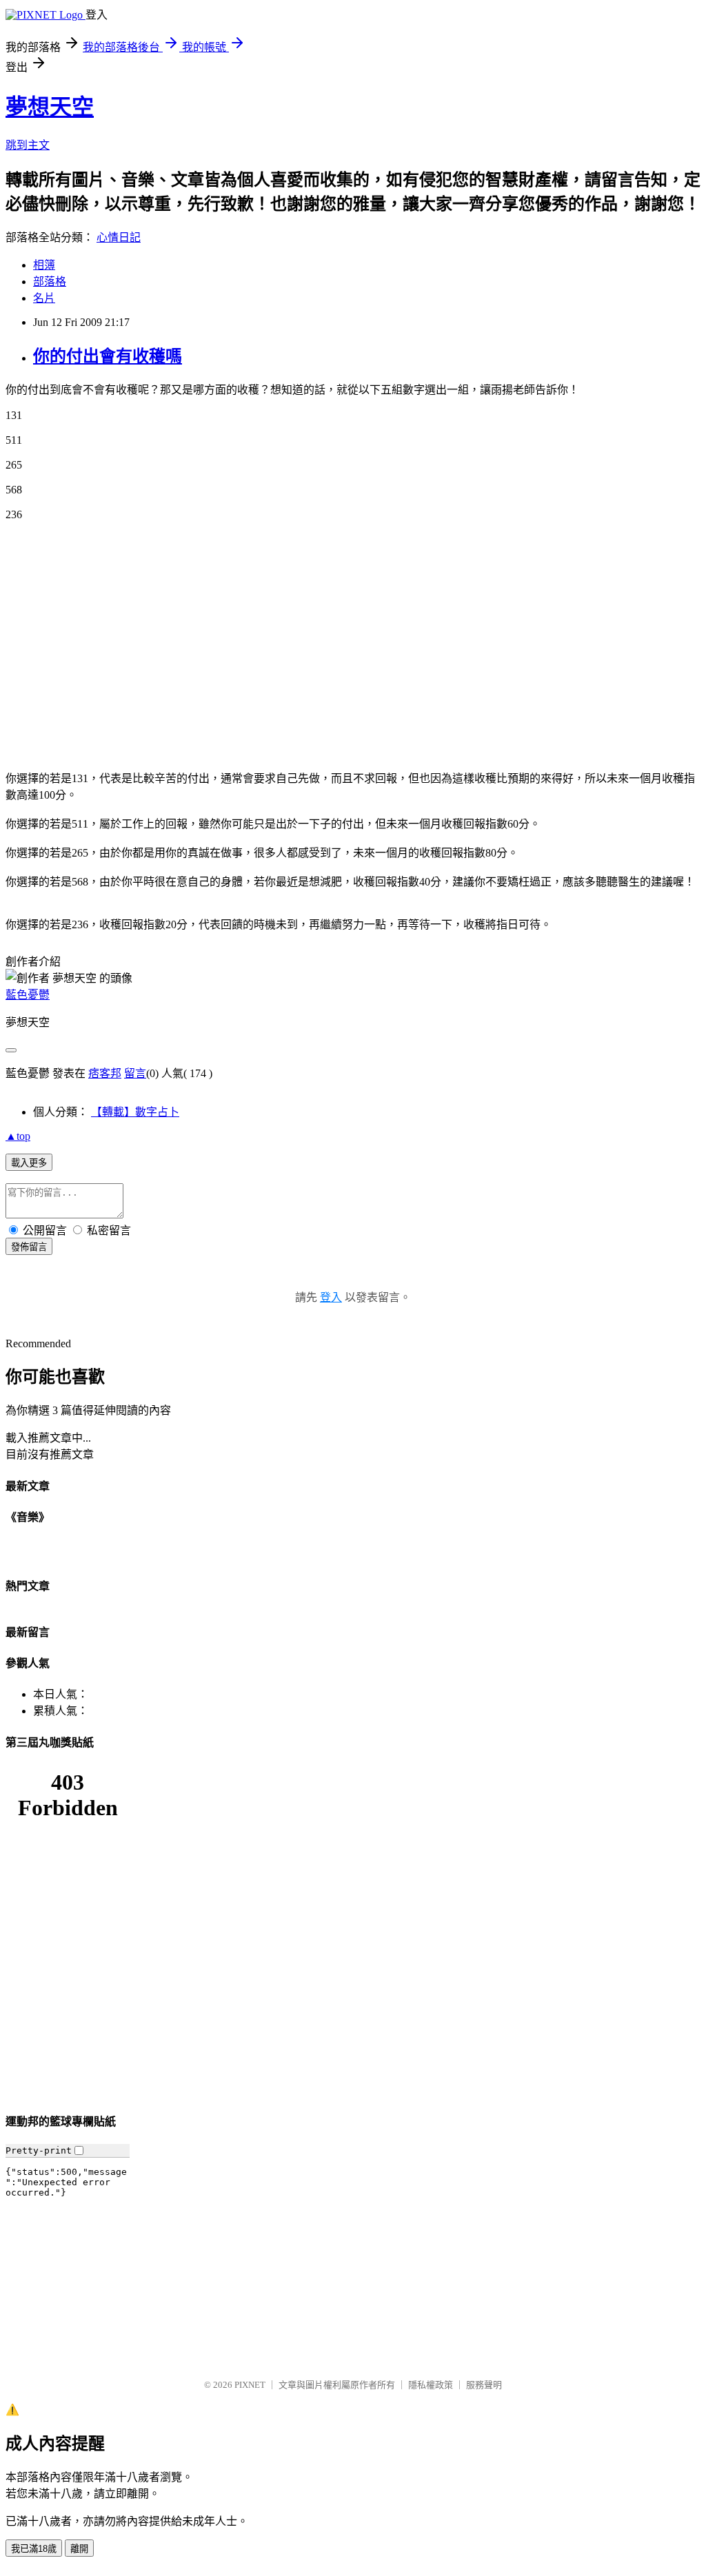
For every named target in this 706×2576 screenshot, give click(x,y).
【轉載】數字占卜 (135, 1112)
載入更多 (29, 1163)
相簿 (44, 265)
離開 (79, 2549)
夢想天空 (50, 107)
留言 (135, 1073)
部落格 (50, 282)
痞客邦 (105, 1073)
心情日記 (119, 237)
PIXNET (250, 2385)
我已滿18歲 (34, 2549)
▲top (18, 1136)
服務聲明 (484, 2385)
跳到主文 (28, 145)
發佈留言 (29, 1247)
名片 (44, 298)
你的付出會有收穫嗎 (108, 356)
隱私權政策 (431, 2385)
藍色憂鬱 (28, 995)
